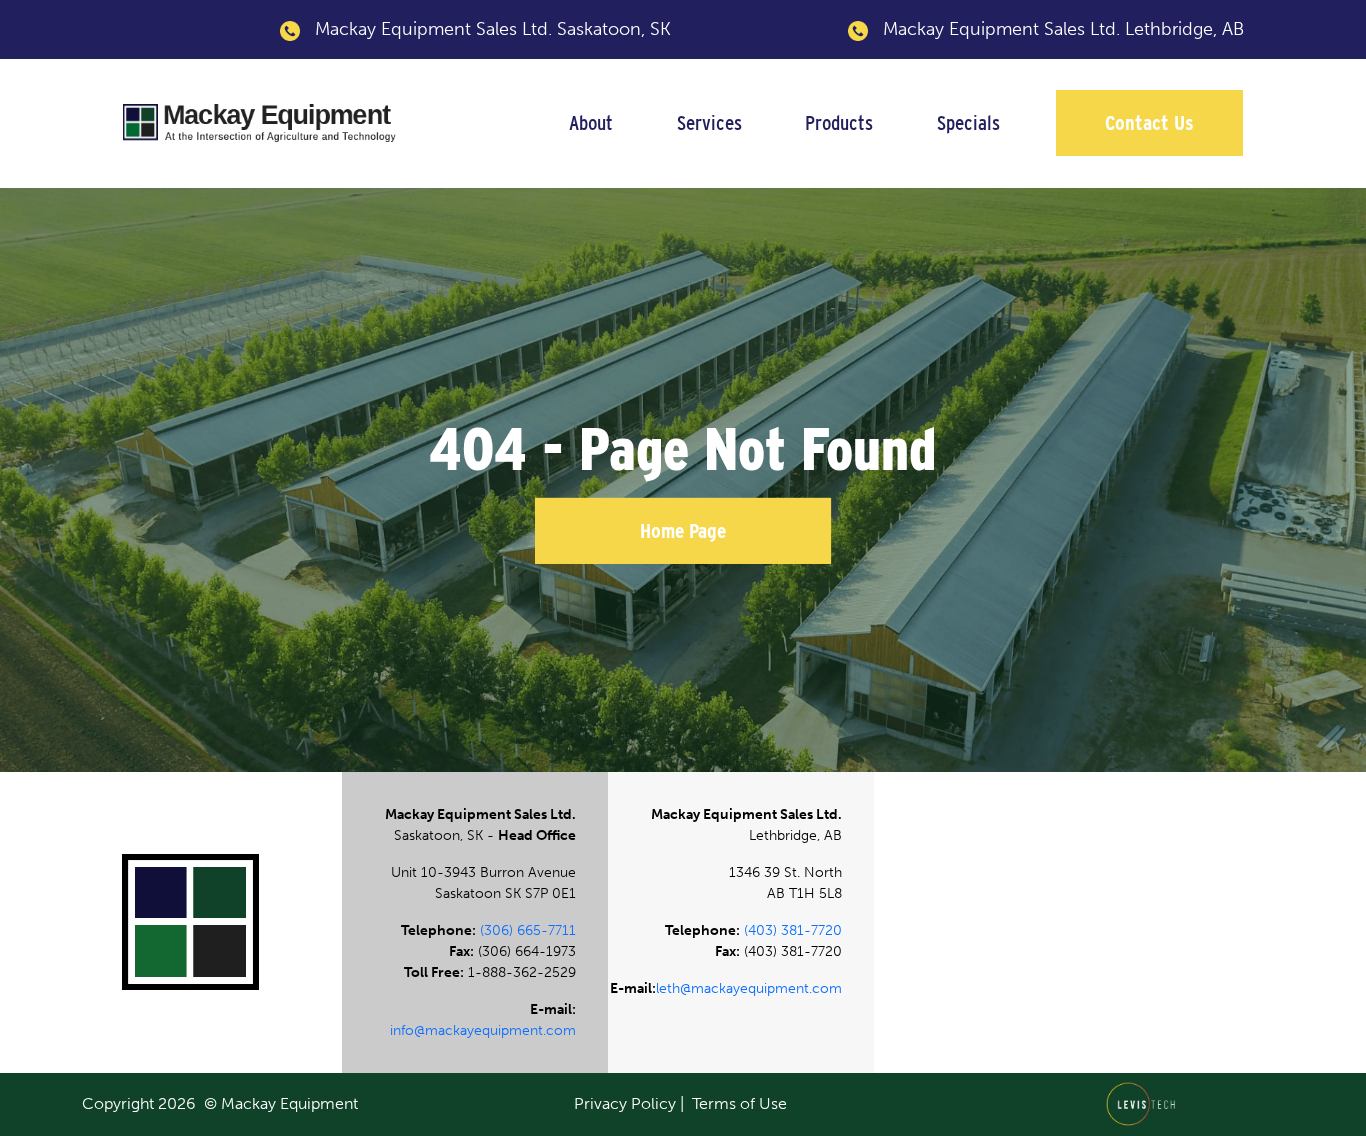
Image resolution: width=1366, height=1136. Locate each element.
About (591, 122)
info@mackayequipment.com (483, 1030)
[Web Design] (1146, 1102)
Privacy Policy (625, 1103)
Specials (968, 122)
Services (709, 122)
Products (839, 122)
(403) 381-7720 (793, 930)
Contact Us (1149, 122)
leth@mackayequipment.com (749, 988)
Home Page (683, 531)
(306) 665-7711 (528, 930)
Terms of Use (739, 1103)
